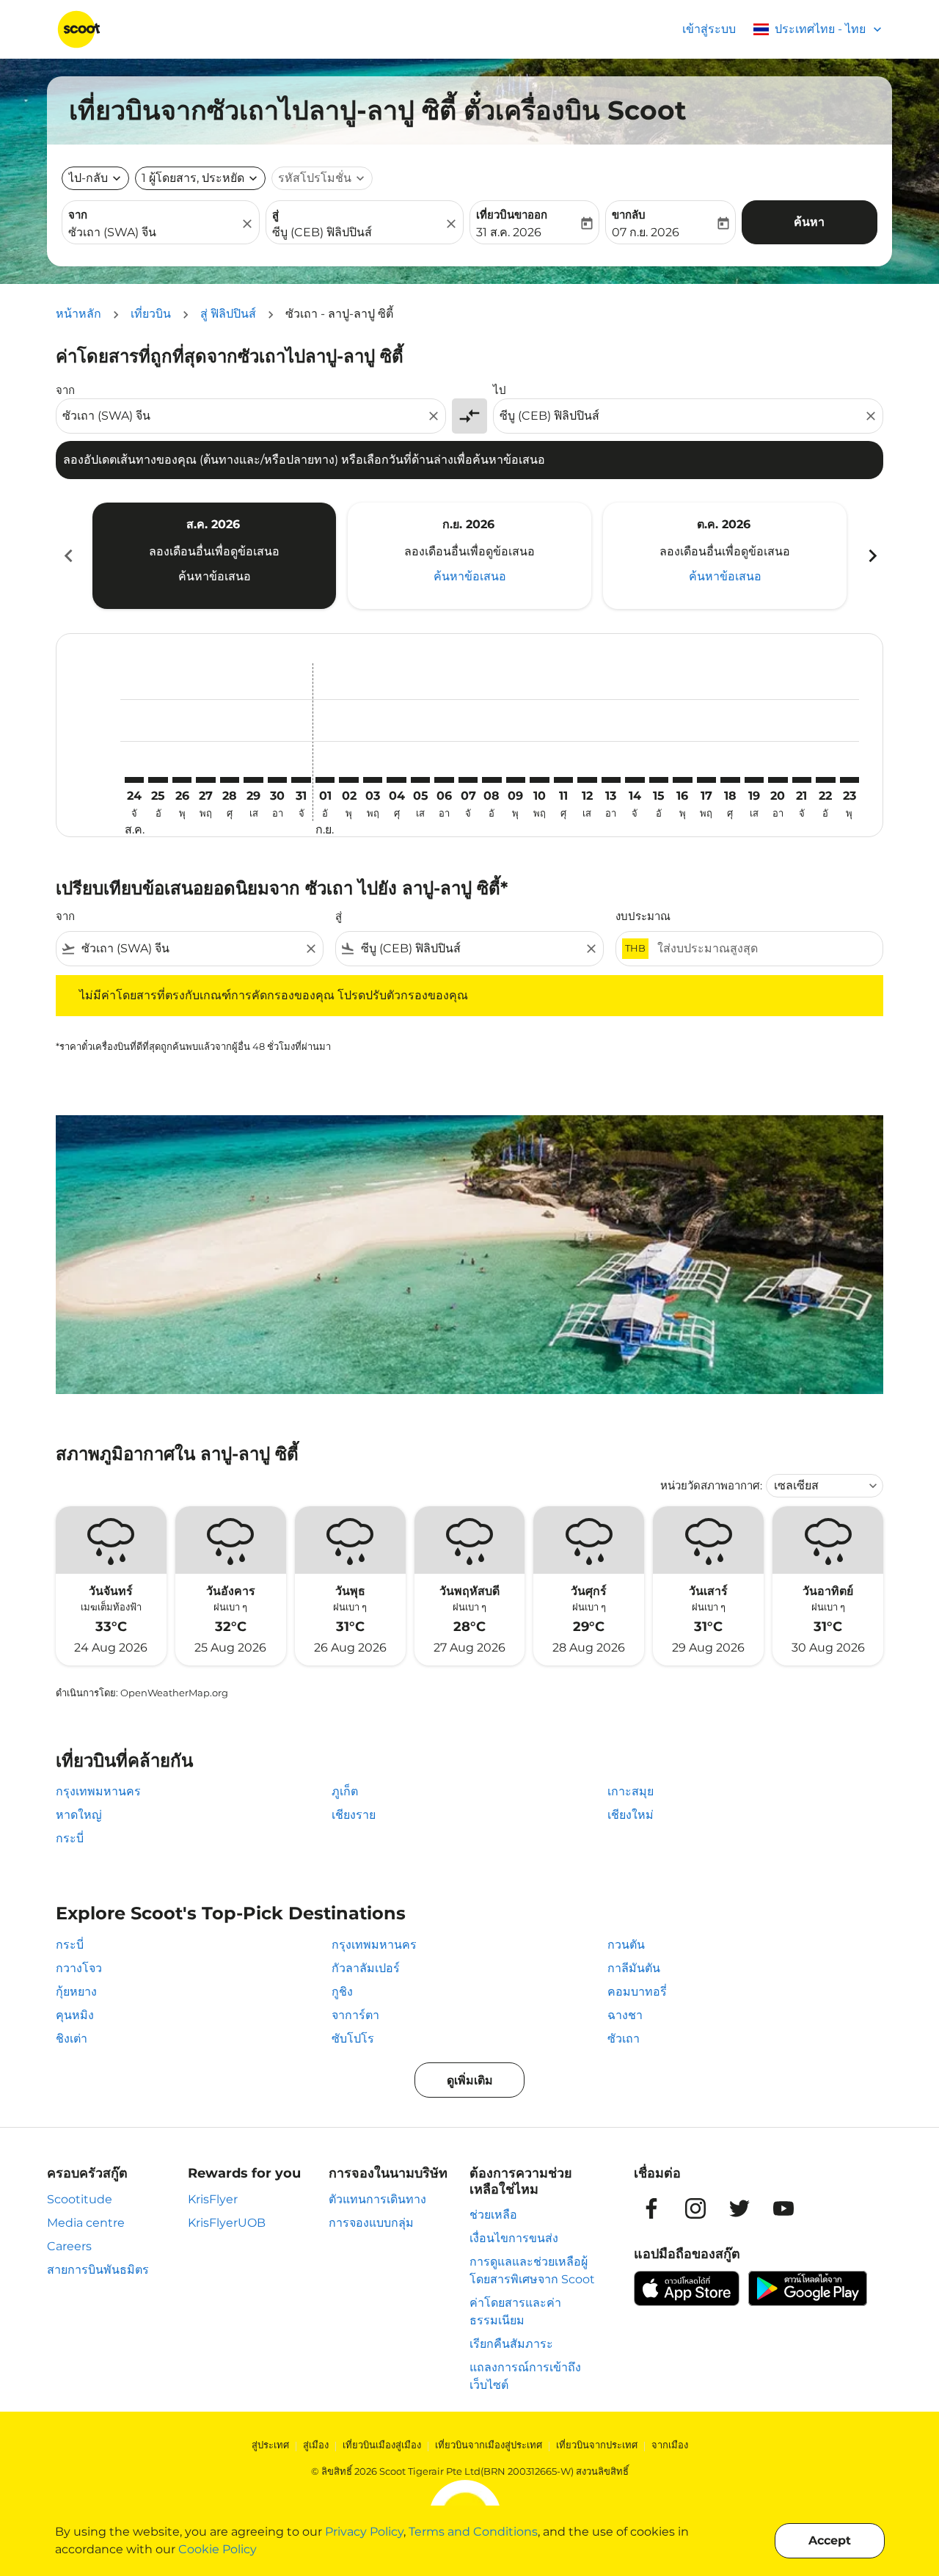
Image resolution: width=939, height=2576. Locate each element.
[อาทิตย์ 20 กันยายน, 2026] (778, 780)
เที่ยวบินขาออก (512, 215)
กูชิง (342, 1992)
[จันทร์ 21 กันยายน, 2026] (802, 780)
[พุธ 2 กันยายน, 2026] (348, 780)
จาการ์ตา (355, 2015)
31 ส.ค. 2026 (509, 232)
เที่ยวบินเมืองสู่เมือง (382, 2445)
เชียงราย (354, 1815)
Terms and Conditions (473, 2532)
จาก (78, 215)
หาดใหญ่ (79, 1815)
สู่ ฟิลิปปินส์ (228, 314)
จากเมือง (670, 2445)
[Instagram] (695, 2208)
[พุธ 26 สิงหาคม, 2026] (182, 780)
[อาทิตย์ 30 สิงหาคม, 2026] (277, 780)
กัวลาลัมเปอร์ (366, 1968)
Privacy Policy (364, 2532)
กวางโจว (79, 1968)
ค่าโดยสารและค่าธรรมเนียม (515, 2312)
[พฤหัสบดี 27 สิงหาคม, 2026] (205, 780)
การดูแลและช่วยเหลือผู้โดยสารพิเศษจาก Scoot (532, 2270)
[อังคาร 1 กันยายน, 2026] (325, 780)
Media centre (86, 2223)
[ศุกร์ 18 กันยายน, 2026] (730, 780)
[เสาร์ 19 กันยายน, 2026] (754, 780)
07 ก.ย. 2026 (646, 232)
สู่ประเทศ (270, 2445)
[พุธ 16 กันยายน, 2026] (682, 780)
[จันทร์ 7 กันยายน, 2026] (468, 780)
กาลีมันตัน (634, 1968)
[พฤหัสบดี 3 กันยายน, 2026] (373, 780)
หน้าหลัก (78, 314)
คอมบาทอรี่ (637, 1992)
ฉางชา (625, 2015)
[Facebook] (651, 2208)
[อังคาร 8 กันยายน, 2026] (492, 780)
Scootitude (80, 2199)
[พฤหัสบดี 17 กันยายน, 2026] (706, 780)
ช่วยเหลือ (493, 2215)
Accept (830, 2540)
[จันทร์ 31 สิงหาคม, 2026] (301, 780)
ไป (500, 390)
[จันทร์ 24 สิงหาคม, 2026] (134, 780)
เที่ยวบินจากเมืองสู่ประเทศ (489, 2445)
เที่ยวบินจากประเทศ (597, 2445)
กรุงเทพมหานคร (98, 1791)
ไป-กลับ (88, 178)
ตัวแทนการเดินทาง (377, 2199)
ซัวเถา (624, 2039)
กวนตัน (626, 1945)
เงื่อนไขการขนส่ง (514, 2238)
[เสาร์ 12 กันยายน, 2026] (587, 780)
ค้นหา (809, 222)
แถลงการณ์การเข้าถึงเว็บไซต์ (525, 2376)
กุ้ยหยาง (76, 1992)
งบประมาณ (643, 916)
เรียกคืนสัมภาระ (511, 2344)
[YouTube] (783, 2208)
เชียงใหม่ (631, 1815)
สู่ (275, 215)
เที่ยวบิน (151, 314)
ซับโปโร (353, 2039)
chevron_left (67, 556)
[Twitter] (739, 2208)
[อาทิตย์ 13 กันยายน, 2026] (611, 780)
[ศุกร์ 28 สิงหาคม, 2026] (230, 780)
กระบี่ (70, 1838)
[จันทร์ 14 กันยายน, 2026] (635, 780)
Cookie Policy (218, 2549)
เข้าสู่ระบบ (709, 29)
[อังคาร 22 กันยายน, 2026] (825, 780)
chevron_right (872, 556)
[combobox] (153, 233)
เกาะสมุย (631, 1791)
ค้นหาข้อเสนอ (215, 576)
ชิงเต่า (72, 2039)
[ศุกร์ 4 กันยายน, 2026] (396, 780)
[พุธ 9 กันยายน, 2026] (516, 780)
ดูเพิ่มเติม (470, 2080)
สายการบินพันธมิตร (98, 2270)
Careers (69, 2246)
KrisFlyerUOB (227, 2223)
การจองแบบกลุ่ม (371, 2223)
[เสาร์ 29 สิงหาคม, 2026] (253, 780)
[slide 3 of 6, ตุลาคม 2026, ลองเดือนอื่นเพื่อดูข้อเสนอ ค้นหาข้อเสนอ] (725, 555)
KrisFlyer (213, 2199)
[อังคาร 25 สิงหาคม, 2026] (158, 780)
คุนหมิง (75, 2015)
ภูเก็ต (345, 1791)
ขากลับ (629, 215)
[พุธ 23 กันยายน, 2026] (850, 780)
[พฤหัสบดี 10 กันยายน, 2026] (539, 780)
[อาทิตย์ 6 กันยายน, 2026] (444, 780)
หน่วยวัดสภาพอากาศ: (711, 1485)
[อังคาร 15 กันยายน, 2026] (659, 780)
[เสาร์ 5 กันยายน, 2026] (420, 780)
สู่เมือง (316, 2445)
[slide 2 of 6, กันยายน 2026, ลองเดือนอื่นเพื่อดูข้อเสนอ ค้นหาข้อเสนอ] (469, 555)
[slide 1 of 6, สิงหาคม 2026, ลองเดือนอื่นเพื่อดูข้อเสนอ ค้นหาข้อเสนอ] (214, 555)
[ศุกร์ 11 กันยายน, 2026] (563, 780)
